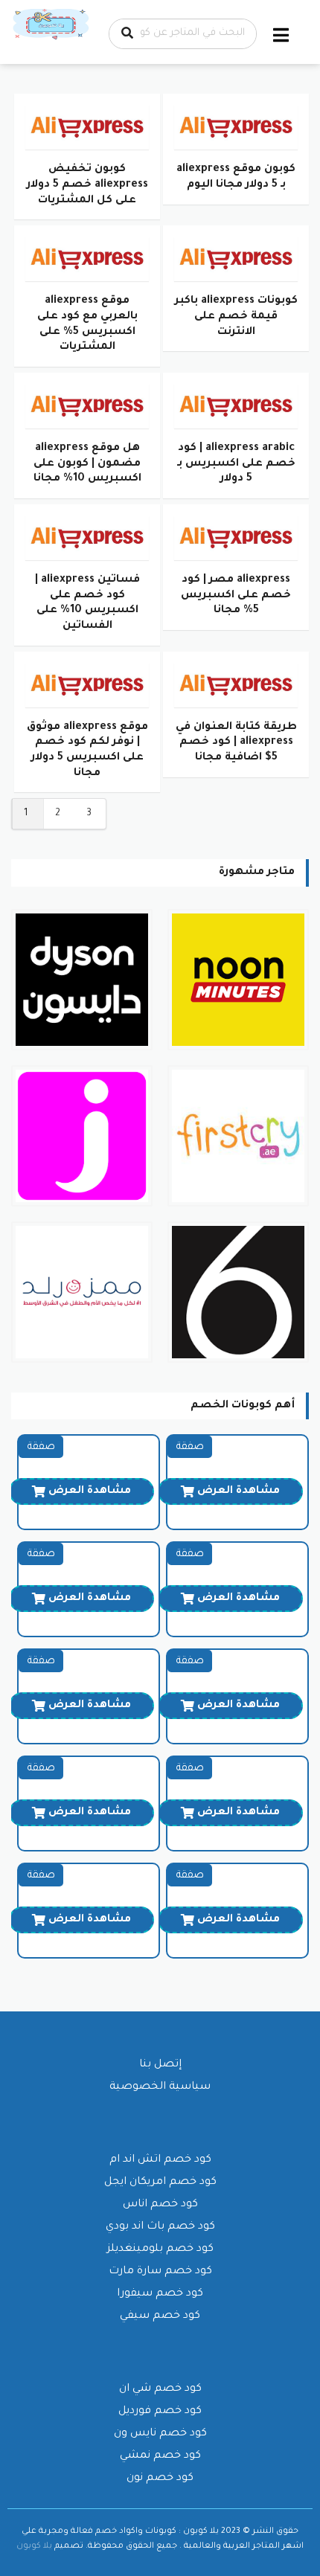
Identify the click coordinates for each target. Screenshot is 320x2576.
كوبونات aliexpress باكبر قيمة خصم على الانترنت (236, 317)
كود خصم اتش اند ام (160, 2160)
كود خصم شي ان (160, 2389)
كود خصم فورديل (160, 2412)
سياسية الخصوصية (160, 2087)
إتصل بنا (160, 2065)
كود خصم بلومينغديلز (160, 2249)
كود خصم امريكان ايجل (160, 2182)
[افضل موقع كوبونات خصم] (52, 25)
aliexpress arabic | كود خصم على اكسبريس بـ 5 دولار (236, 464)
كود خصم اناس (160, 2205)
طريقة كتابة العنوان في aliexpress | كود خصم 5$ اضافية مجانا (236, 743)
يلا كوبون (34, 2546)
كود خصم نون (160, 2479)
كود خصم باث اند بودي (160, 2227)
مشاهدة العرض (239, 1491)
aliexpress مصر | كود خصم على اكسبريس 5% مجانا (236, 595)
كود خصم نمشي (160, 2456)
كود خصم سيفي (160, 2316)
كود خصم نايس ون (160, 2434)
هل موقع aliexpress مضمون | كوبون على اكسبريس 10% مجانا (87, 464)
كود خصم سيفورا (160, 2294)
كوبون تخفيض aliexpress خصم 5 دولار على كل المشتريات (87, 185)
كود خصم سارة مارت (160, 2272)
